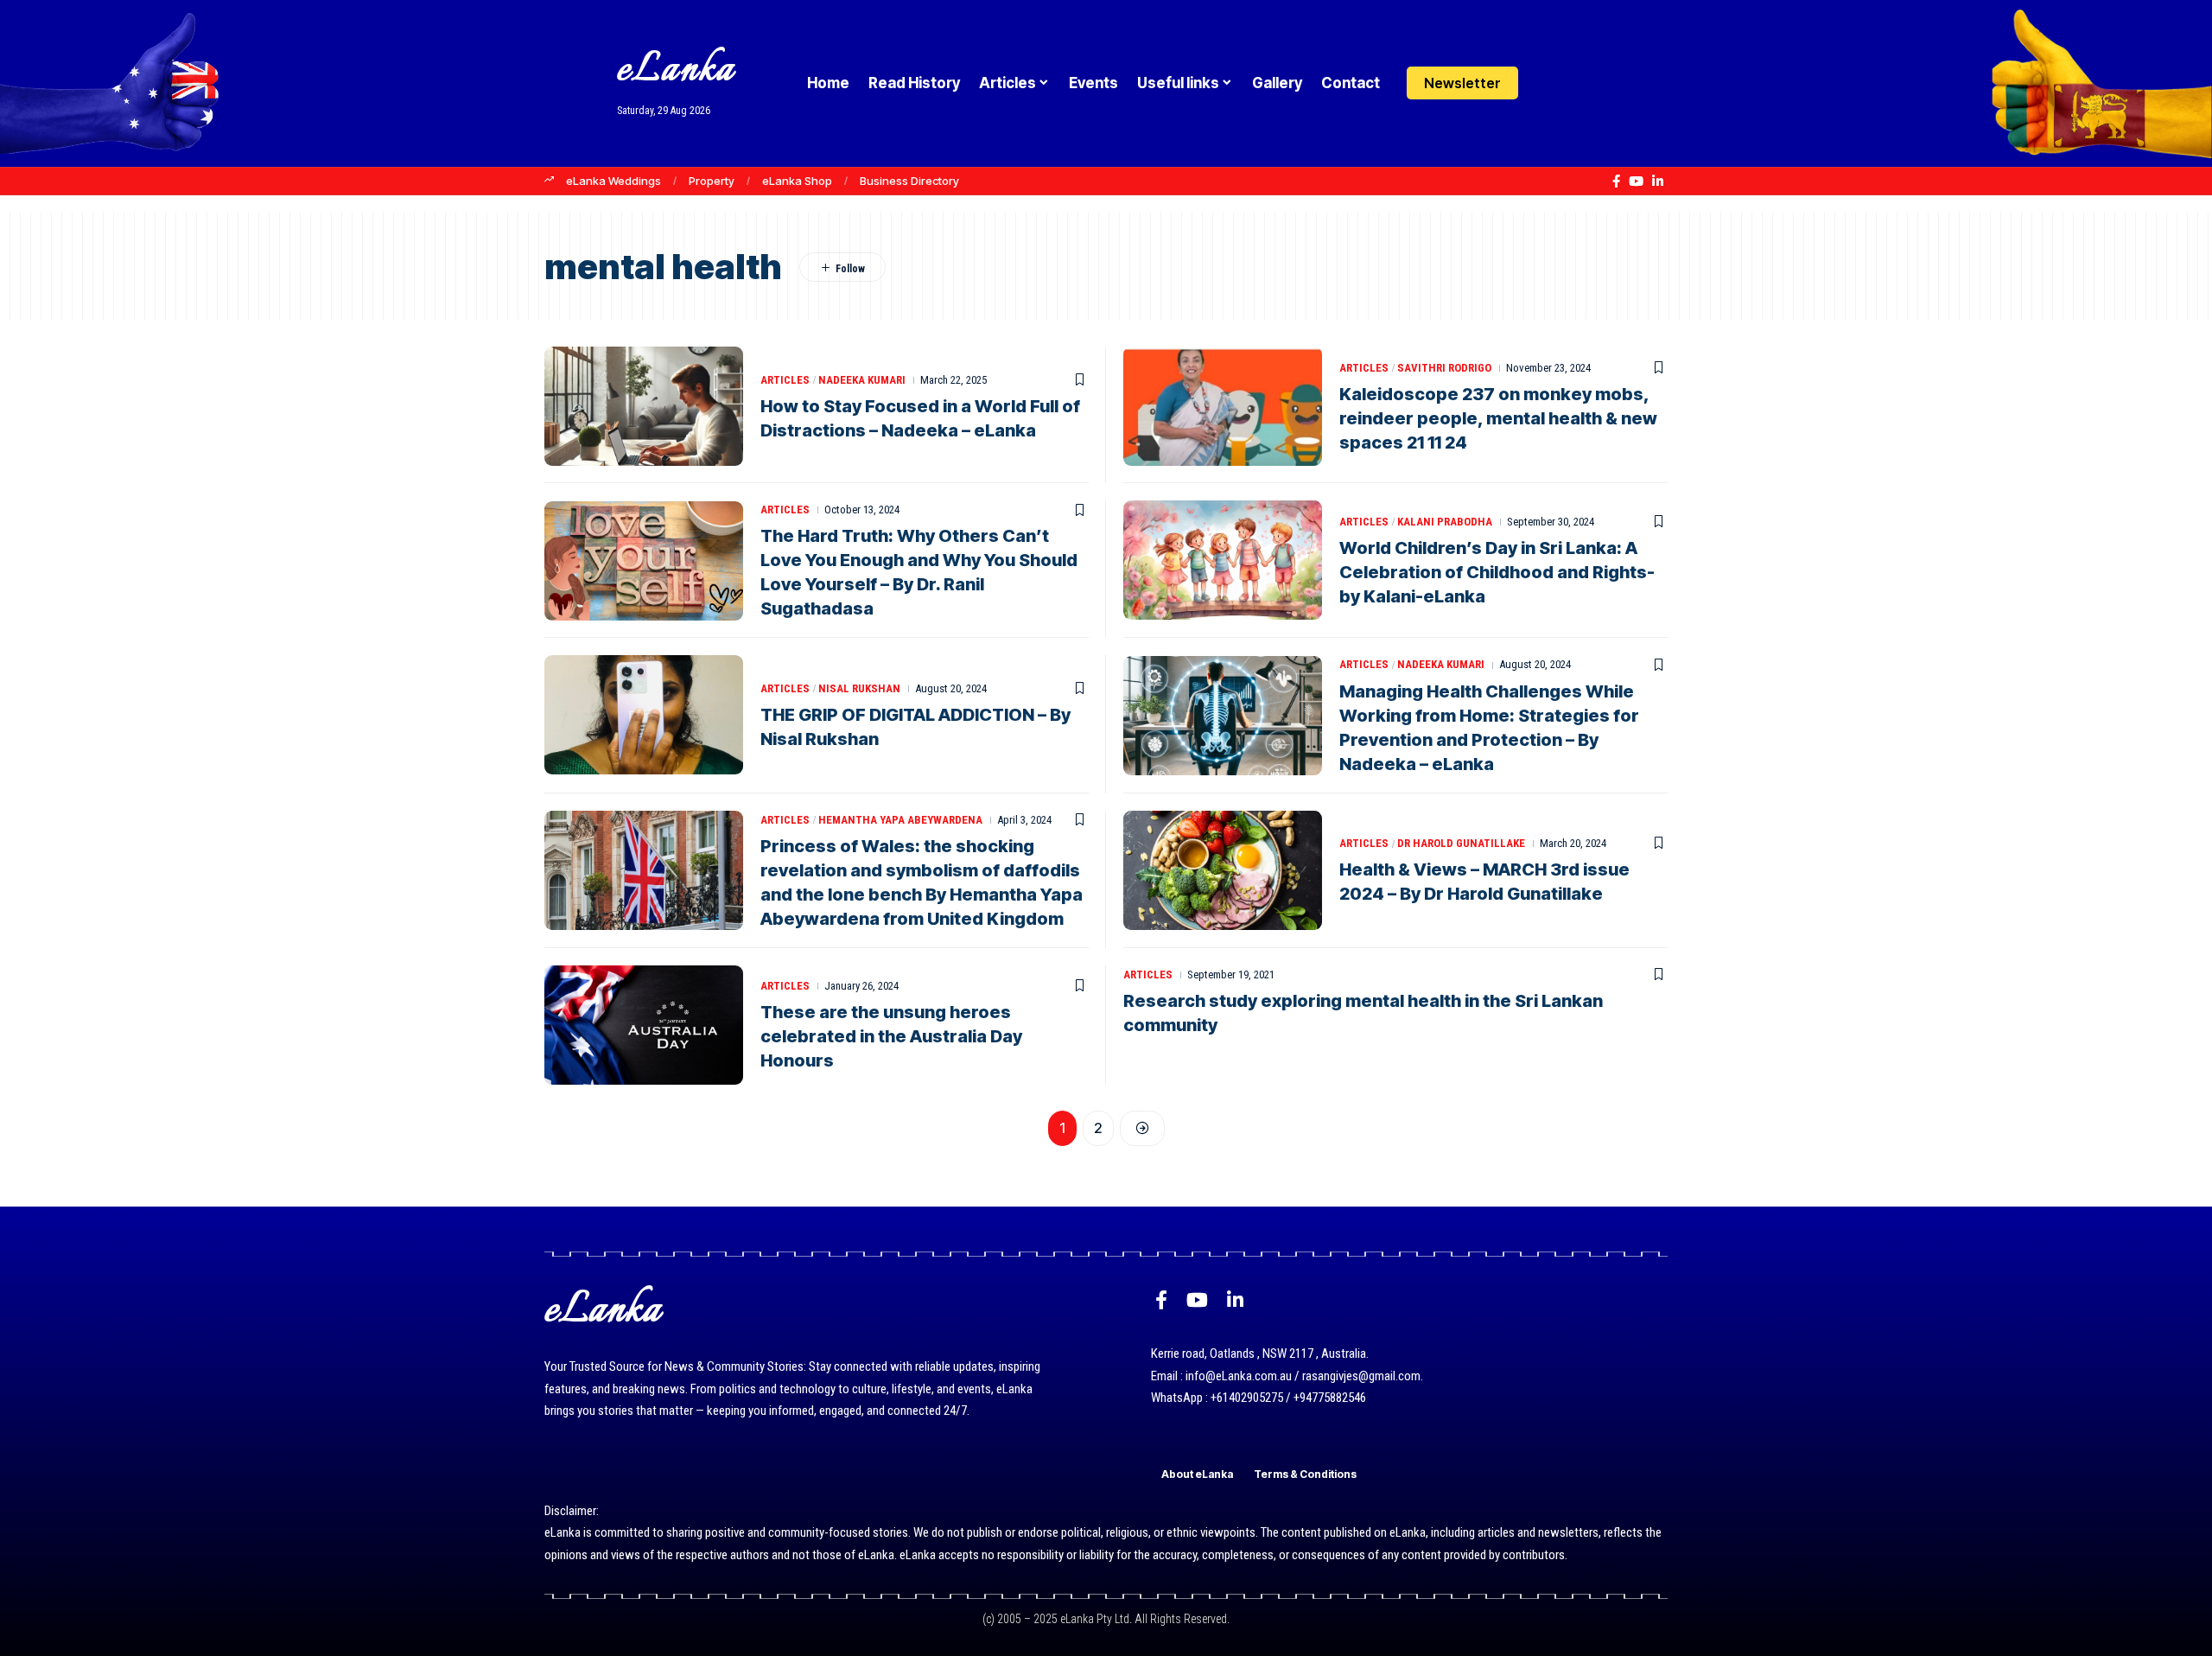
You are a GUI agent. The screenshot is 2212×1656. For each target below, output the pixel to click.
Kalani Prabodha (1445, 522)
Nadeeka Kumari (862, 380)
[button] (1583, 83)
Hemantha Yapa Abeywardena (900, 820)
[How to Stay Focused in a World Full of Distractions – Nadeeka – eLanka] (644, 406)
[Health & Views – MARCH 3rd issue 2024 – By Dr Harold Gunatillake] (1223, 870)
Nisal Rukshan (859, 688)
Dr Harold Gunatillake (1461, 843)
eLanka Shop (797, 181)
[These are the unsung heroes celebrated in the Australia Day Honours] (644, 1025)
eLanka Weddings (613, 181)
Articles (785, 380)
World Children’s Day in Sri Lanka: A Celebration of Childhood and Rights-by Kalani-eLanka (1497, 572)
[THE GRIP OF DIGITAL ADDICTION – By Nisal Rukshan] (644, 715)
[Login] (1550, 83)
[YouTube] (1636, 182)
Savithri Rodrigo (1444, 368)
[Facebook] (1616, 182)
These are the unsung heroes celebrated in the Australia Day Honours (891, 1036)
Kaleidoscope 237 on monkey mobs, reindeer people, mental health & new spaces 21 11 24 (1498, 418)
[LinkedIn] (1658, 182)
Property (712, 181)
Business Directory (909, 181)
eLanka (676, 70)
